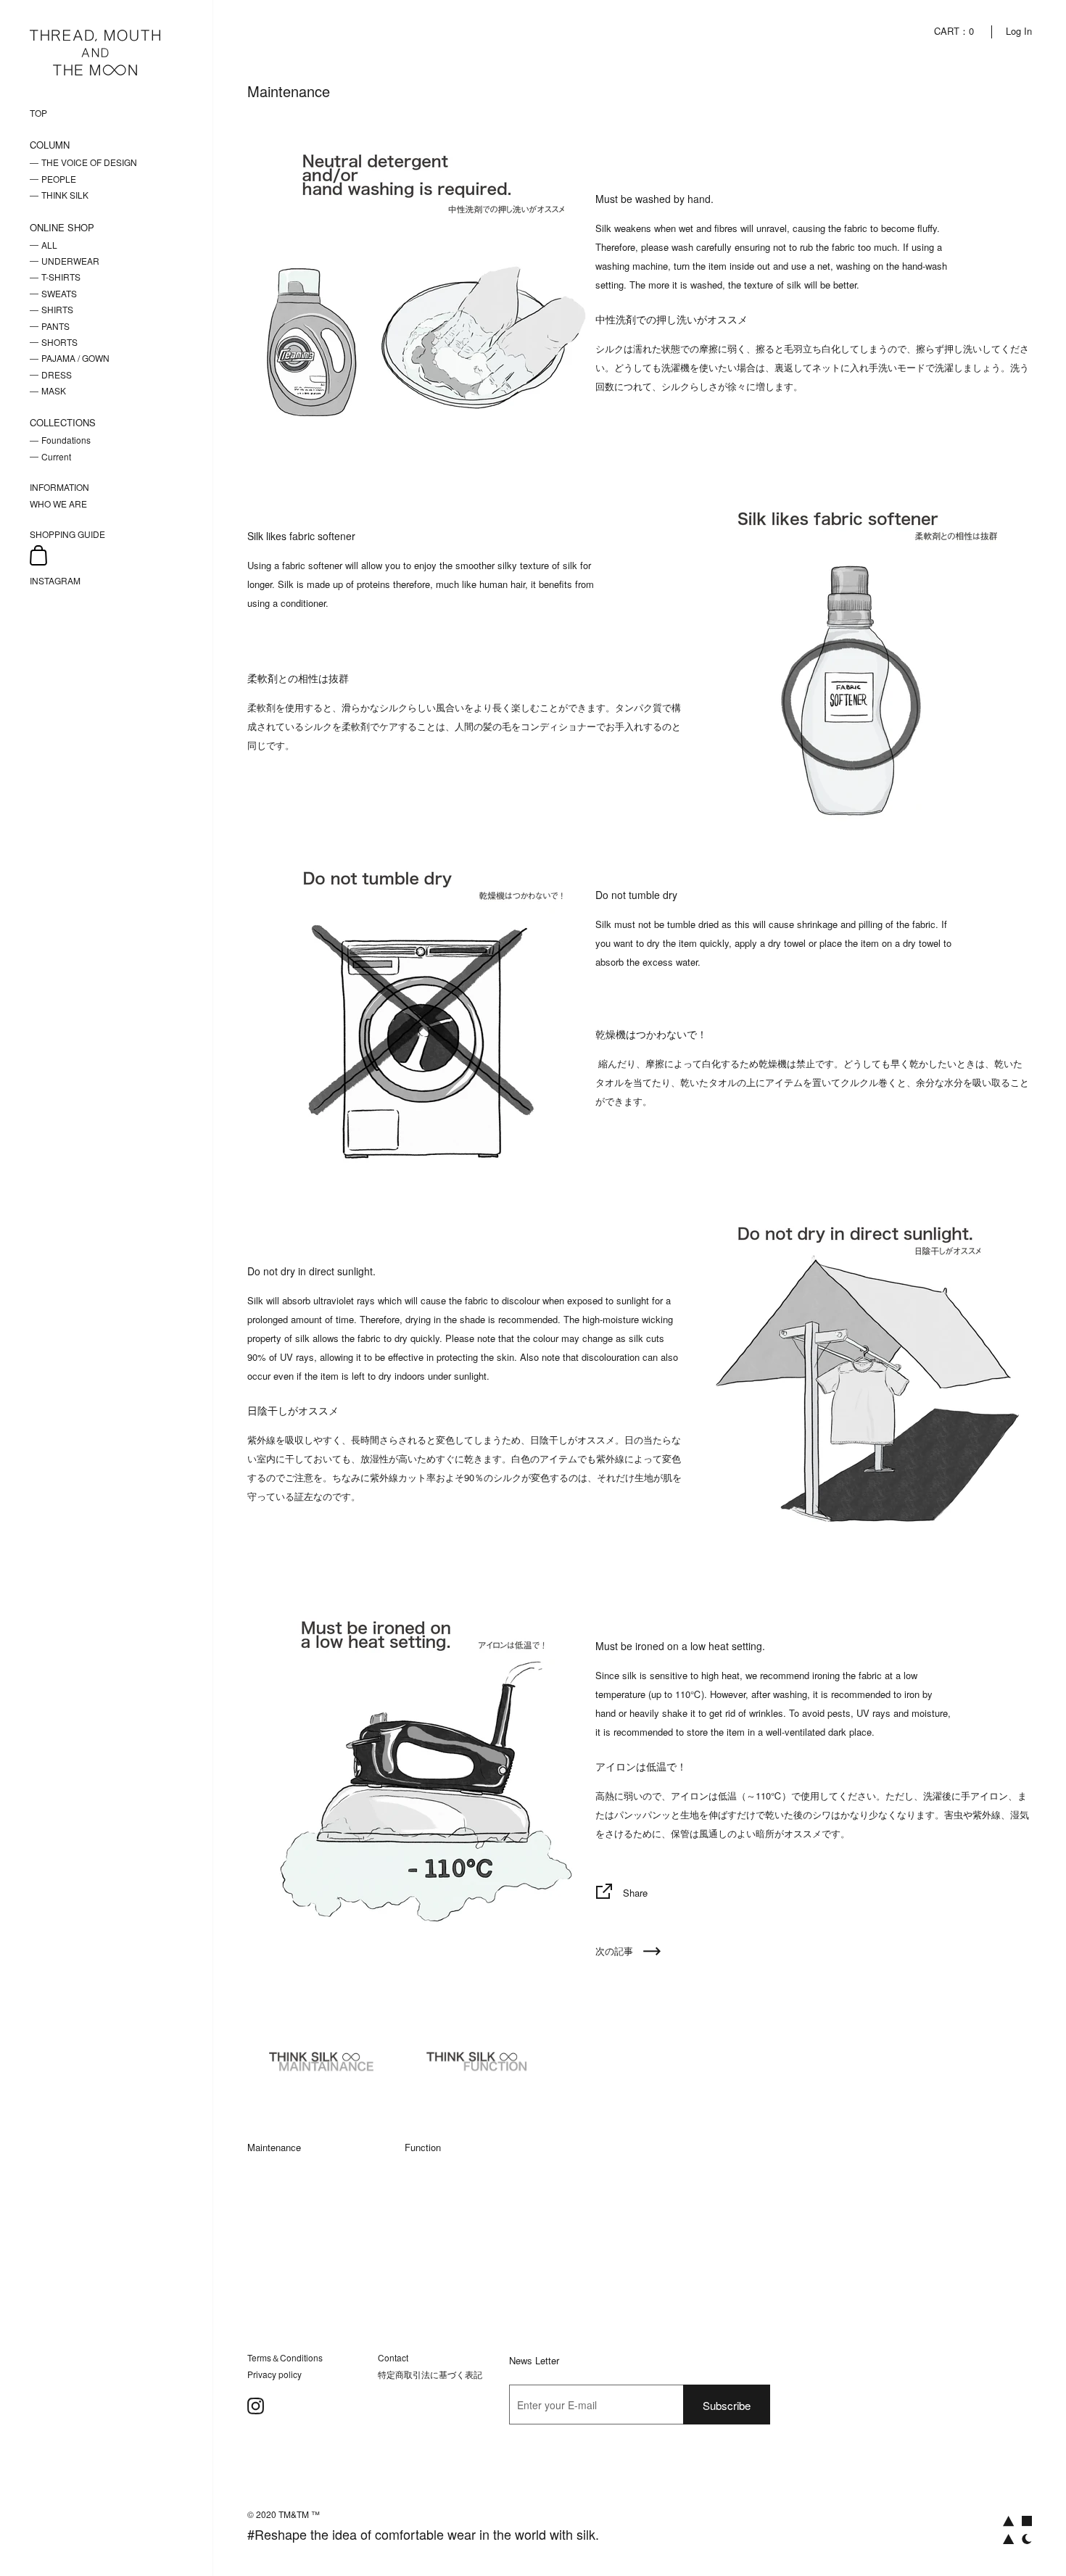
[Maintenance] (325, 2061)
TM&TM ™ (299, 2514)
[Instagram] (256, 2406)
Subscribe (727, 2405)
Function (423, 2147)
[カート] (38, 556)
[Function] (482, 2061)
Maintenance (274, 2147)
